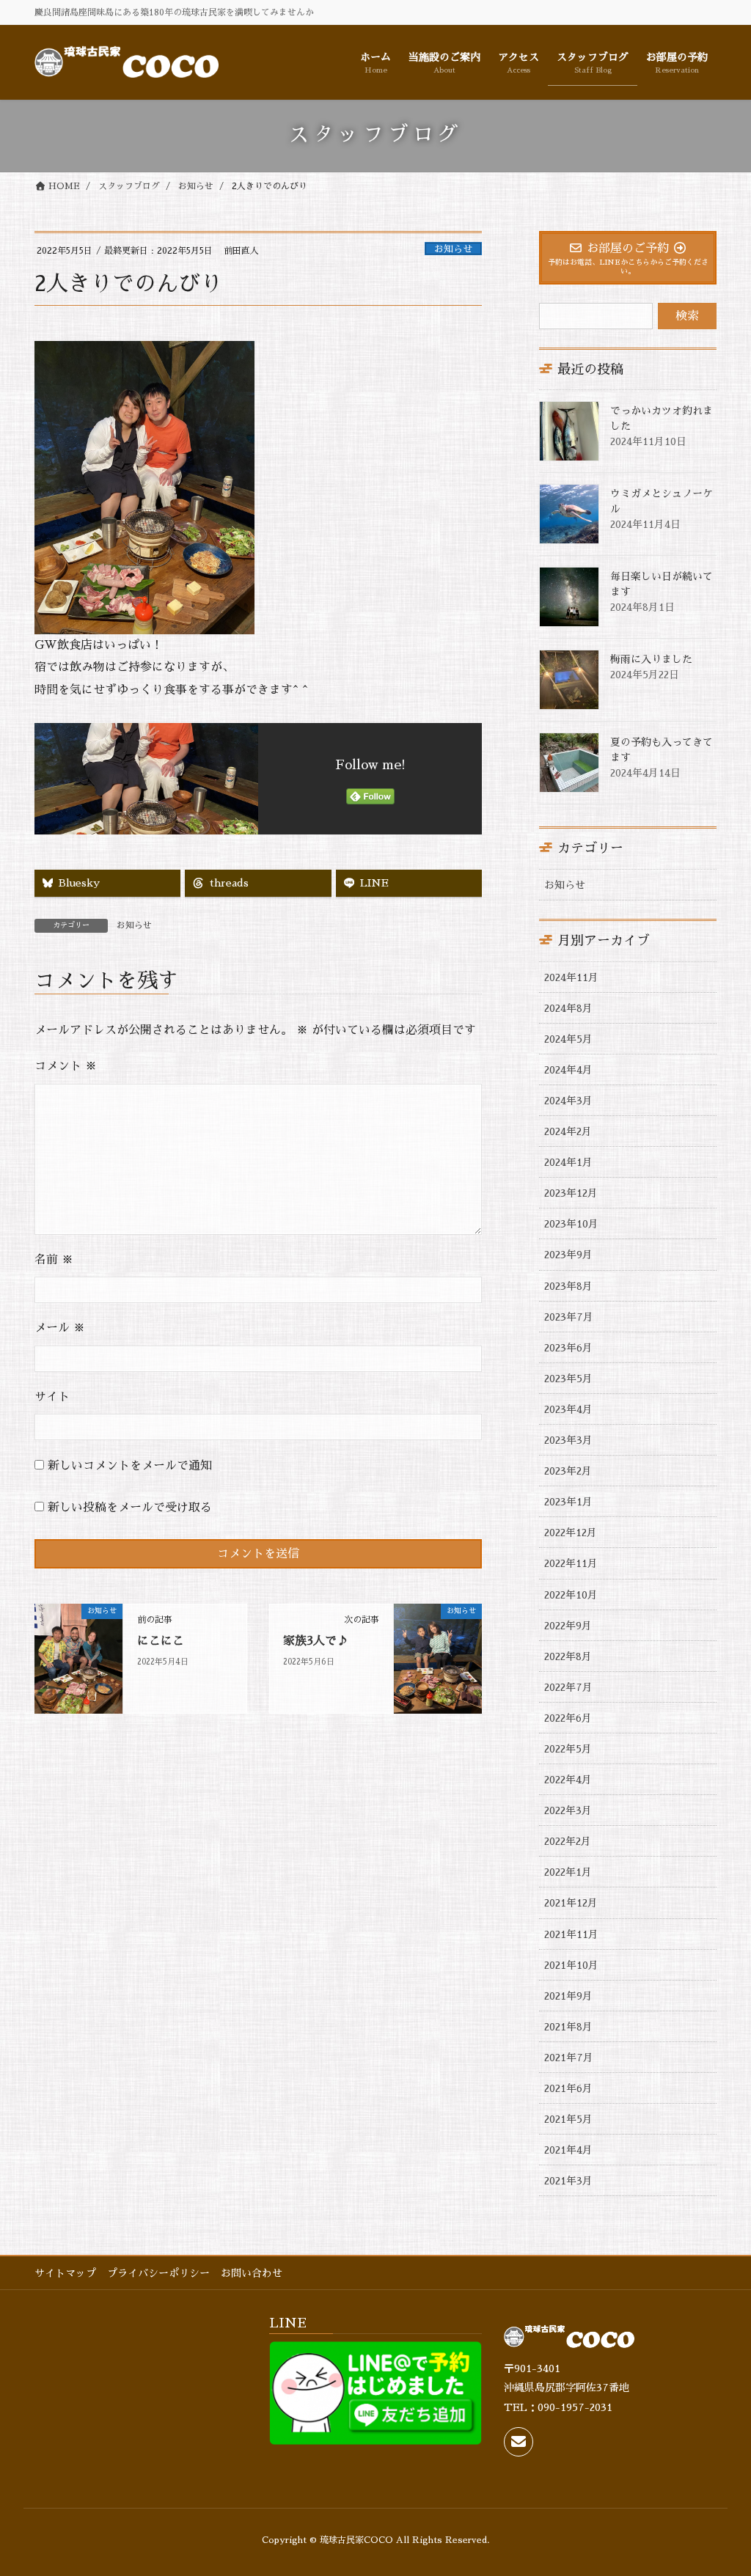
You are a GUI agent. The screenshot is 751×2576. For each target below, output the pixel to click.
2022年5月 (568, 1749)
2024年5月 (568, 1039)
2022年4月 (568, 1780)
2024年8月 (568, 1008)
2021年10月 (571, 1965)
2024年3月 (568, 1101)
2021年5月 (568, 2119)
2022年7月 (568, 1687)
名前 (54, 1260)
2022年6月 (568, 1718)
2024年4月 (568, 1070)
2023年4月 (568, 1409)
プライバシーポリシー (158, 2273)
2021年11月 (571, 1934)
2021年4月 (568, 2150)
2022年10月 (571, 1595)
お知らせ (453, 249)
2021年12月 (571, 1903)
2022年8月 (568, 1656)
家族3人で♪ (316, 1641)
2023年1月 (568, 1502)
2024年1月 (568, 1162)
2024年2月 (568, 1131)
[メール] (519, 2442)
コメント (66, 1066)
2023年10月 (571, 1224)
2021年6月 (568, 2088)
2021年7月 (569, 2058)
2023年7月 (569, 1317)
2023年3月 (568, 1440)
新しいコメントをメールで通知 (130, 1466)
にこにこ (161, 1641)
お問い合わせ (252, 2273)
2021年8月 (568, 2027)
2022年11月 (571, 1563)
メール (60, 1328)
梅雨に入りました (651, 659)
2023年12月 (571, 1193)
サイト (52, 1397)
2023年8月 (568, 1286)
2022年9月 (568, 1626)
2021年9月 (568, 1996)
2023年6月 (568, 1348)
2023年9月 (568, 1255)
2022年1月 (568, 1872)
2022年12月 (571, 1533)
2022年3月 (568, 1810)
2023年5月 (568, 1379)
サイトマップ (65, 2273)
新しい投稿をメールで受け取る (130, 1508)
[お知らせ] (78, 1658)
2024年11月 (571, 977)
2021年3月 (568, 2181)
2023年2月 (568, 1471)
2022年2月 (568, 1841)
